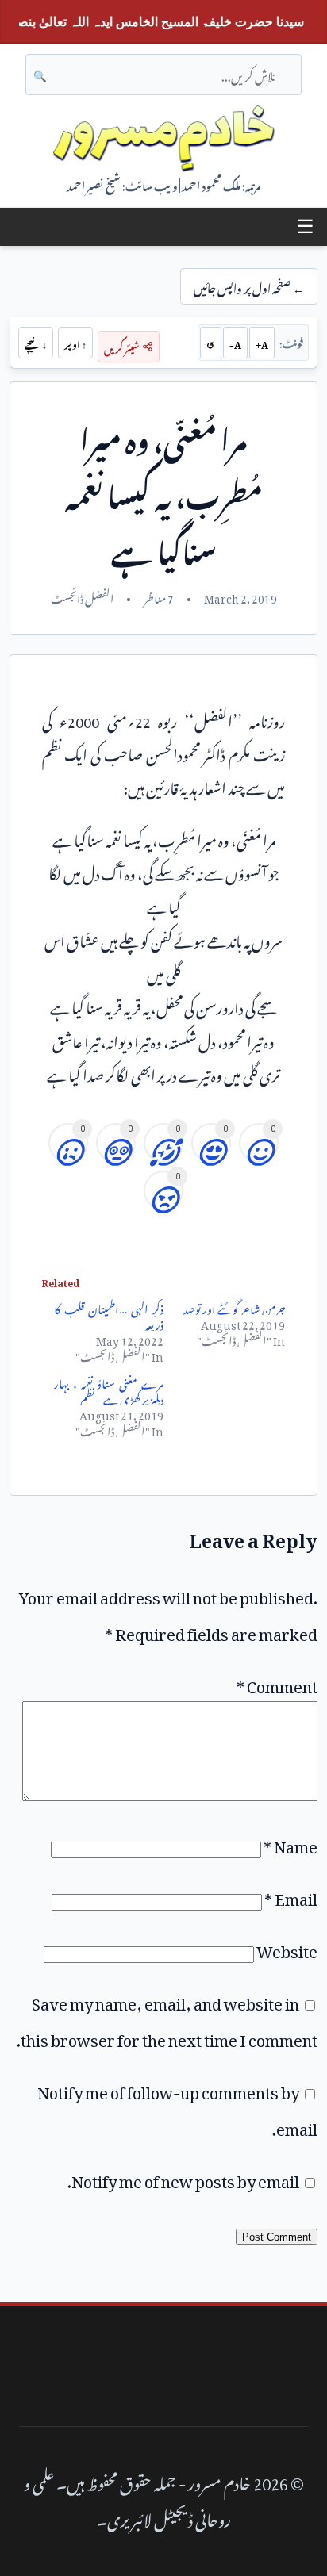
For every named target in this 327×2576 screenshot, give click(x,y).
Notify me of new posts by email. (183, 2178)
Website (287, 1948)
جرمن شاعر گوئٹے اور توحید (234, 1307)
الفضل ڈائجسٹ (82, 596)
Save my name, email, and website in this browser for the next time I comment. (167, 2018)
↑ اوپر (75, 343)
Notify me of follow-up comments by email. (177, 2107)
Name (290, 1843)
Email (291, 1896)
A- (235, 343)
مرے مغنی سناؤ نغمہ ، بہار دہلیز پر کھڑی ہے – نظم (109, 1389)
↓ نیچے (36, 343)
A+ (262, 343)
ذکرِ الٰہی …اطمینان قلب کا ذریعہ (109, 1315)
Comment (277, 1683)
